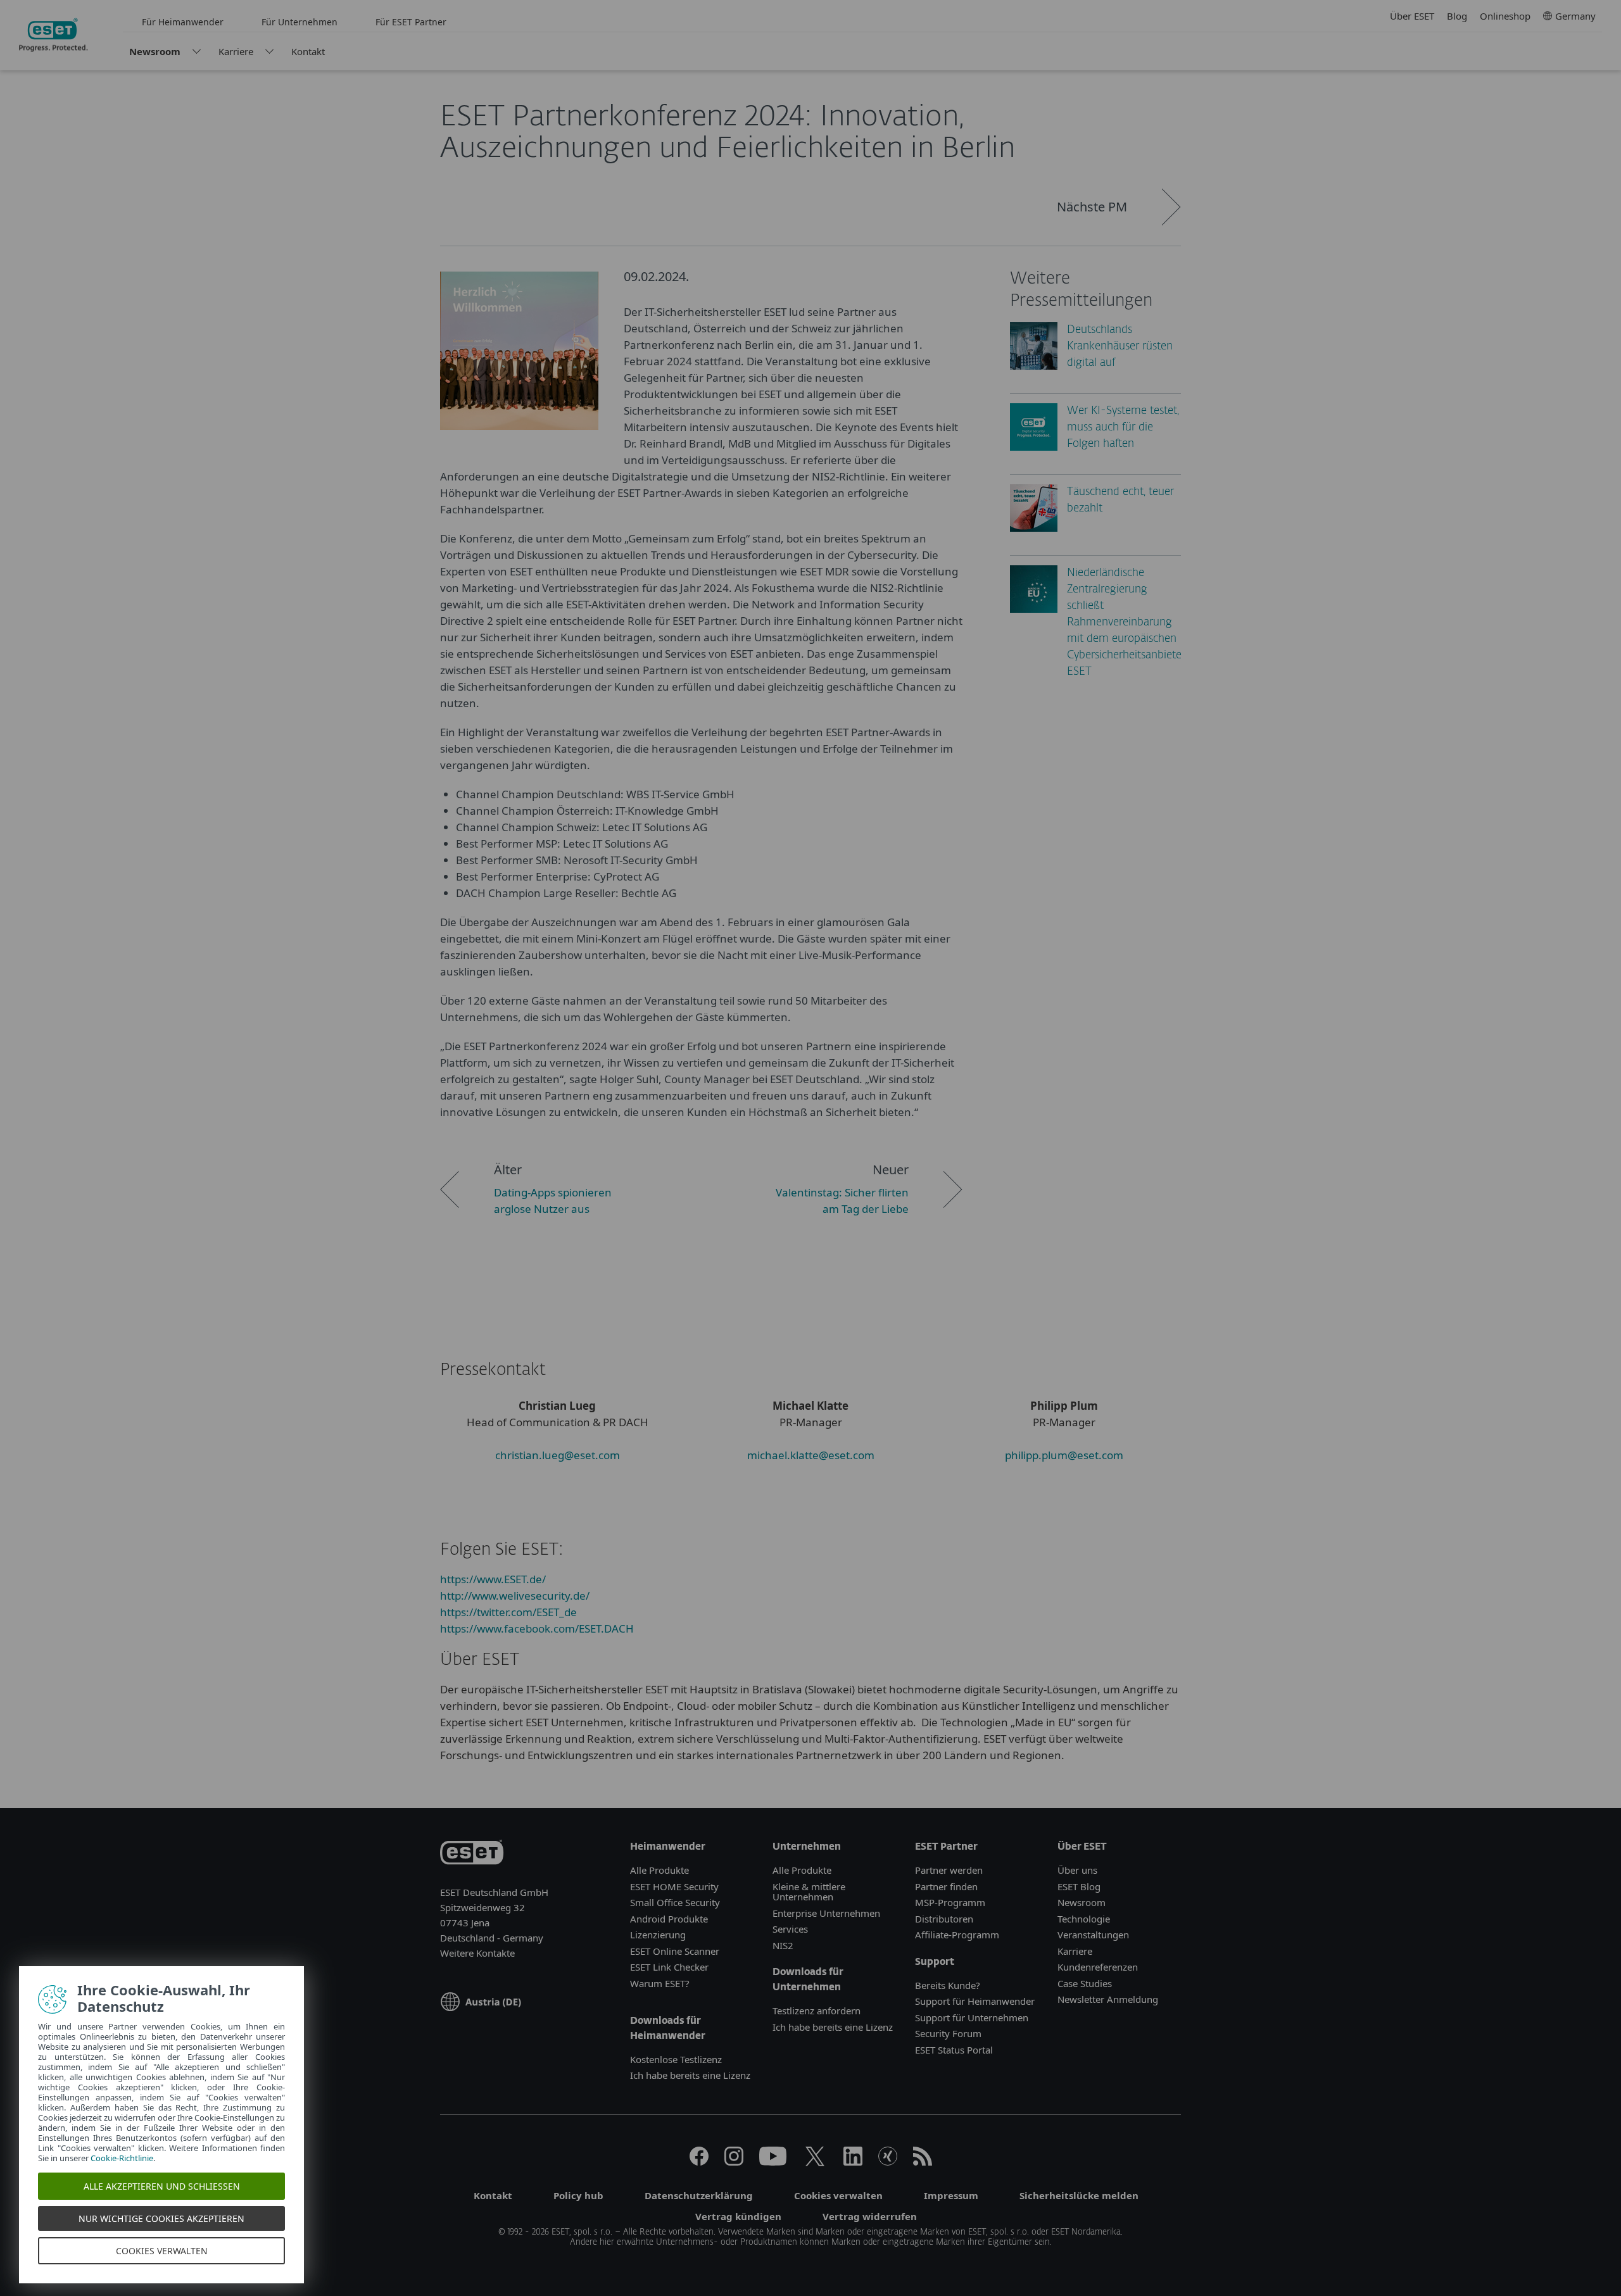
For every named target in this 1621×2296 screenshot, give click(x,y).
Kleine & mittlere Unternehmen (809, 1892)
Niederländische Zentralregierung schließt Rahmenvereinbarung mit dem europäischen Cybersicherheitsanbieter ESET (1126, 623)
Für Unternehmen (300, 22)
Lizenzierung (658, 1935)
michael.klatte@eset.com (811, 1455)
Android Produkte (669, 1919)
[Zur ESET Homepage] (54, 35)
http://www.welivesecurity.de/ (515, 1596)
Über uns (1077, 1870)
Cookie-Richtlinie (122, 2158)
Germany (1575, 16)
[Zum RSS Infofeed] (923, 2162)
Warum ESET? (660, 1983)
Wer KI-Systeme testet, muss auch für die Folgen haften (1123, 428)
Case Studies (1085, 1983)
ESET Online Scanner (675, 1951)
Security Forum (948, 2033)
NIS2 (783, 1945)
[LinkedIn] (853, 2162)
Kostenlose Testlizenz (676, 2059)
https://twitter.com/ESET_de (508, 1612)
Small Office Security (675, 1902)
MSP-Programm (950, 1902)
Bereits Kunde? (948, 1985)
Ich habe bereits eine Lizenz (690, 2075)
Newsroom (155, 51)
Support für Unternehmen (972, 2017)
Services (790, 1929)
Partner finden (946, 1886)
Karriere (236, 51)
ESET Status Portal (954, 2050)
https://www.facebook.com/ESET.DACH (537, 1628)
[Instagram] (734, 2162)
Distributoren (944, 1919)
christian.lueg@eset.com (558, 1455)
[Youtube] (773, 2162)
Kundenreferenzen (1098, 1967)
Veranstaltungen (1093, 1935)
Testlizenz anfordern (817, 2011)
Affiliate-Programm (957, 1935)
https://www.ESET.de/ (493, 1579)
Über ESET (1412, 16)
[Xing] (888, 2162)
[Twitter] (815, 2162)
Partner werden (949, 1870)
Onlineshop (1505, 16)
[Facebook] (699, 2162)
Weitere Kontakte (477, 1953)
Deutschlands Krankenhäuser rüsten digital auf (1120, 347)
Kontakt (308, 51)
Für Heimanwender (183, 22)
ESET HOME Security (674, 1886)
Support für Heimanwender (975, 2001)
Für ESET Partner (411, 22)
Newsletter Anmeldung (1108, 1999)
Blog (1457, 16)
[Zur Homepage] (472, 1854)
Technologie (1084, 1919)
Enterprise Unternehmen (826, 1913)
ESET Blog (1079, 1886)
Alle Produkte (659, 1870)
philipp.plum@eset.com (1064, 1455)
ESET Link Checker (669, 1967)
